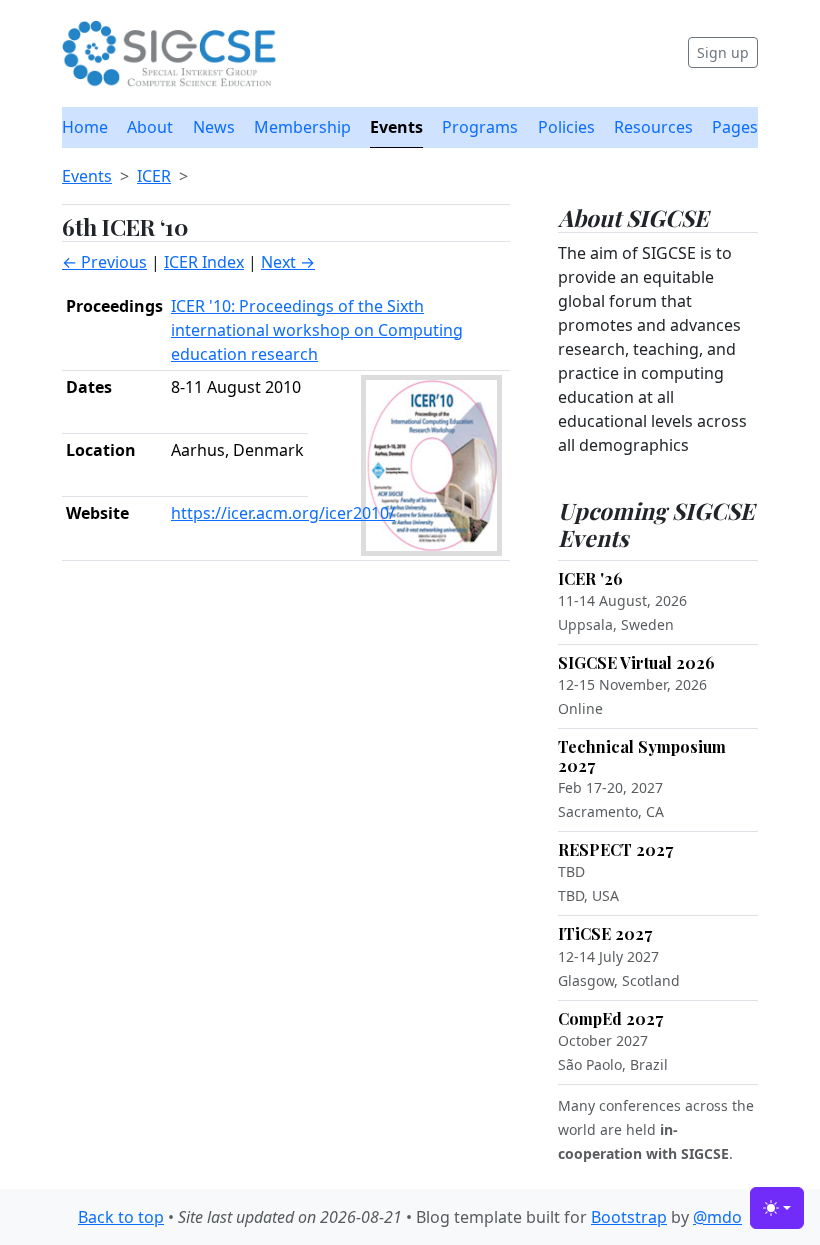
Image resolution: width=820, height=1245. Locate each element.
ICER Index (204, 262)
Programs (480, 127)
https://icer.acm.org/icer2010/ (283, 513)
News (214, 127)
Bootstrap (629, 1217)
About (150, 127)
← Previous (104, 262)
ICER (154, 176)
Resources (653, 127)
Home (85, 127)
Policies (566, 127)
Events (396, 127)
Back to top (121, 1217)
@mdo (717, 1217)
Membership (302, 127)
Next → (288, 262)
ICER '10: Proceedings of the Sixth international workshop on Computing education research (317, 330)
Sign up (723, 52)
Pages (735, 127)
